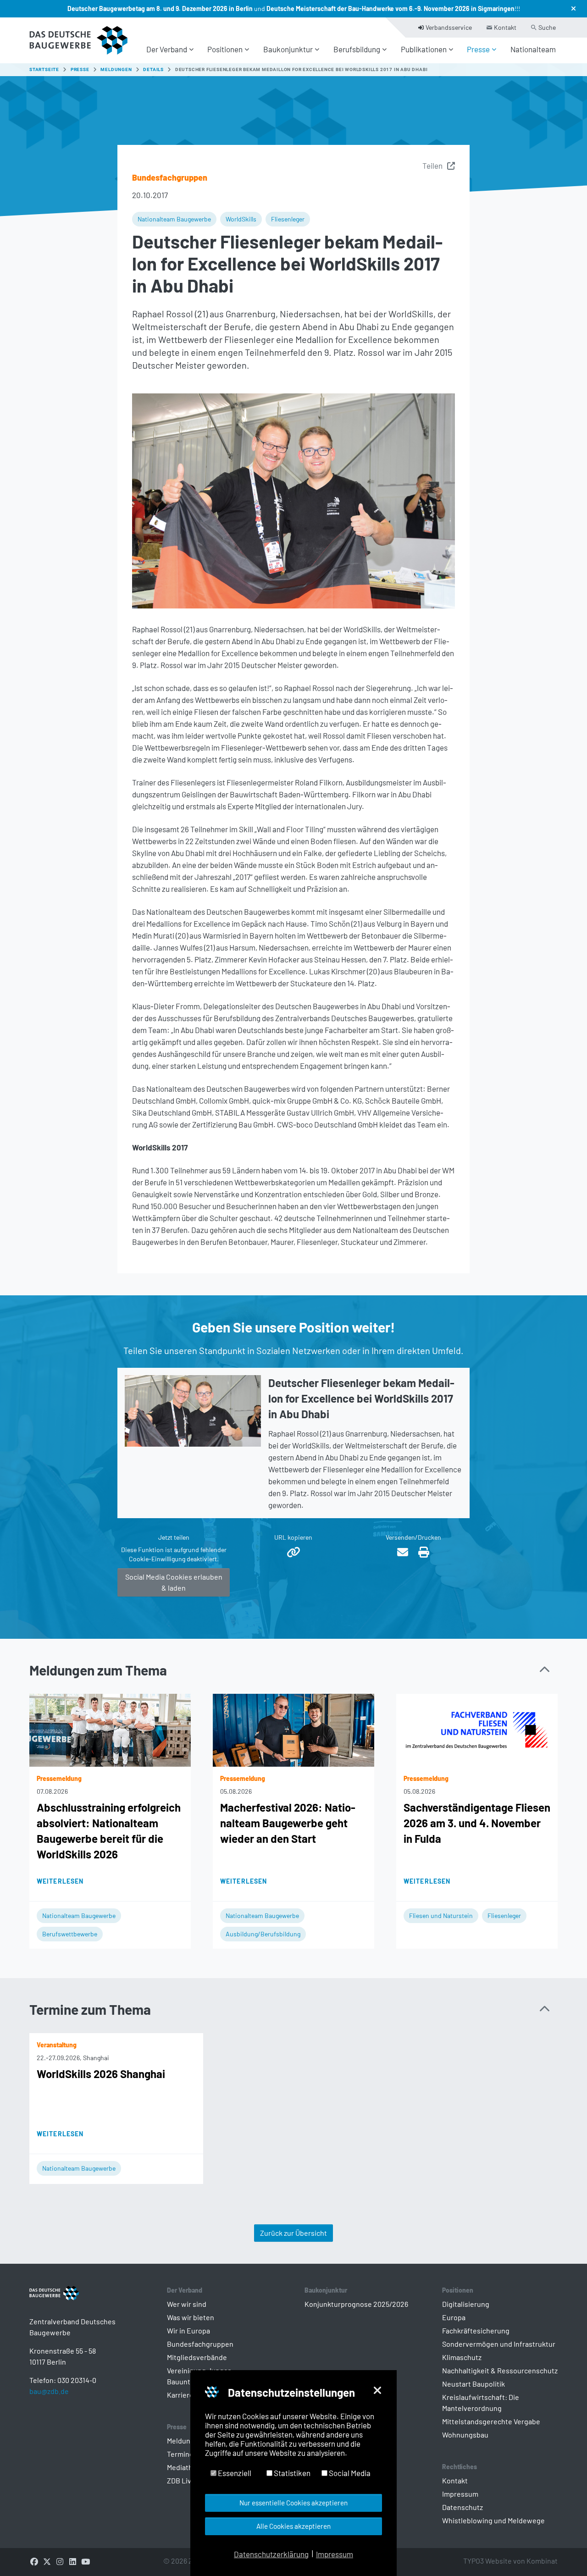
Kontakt (455, 2480)
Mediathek (184, 2467)
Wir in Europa (188, 2330)
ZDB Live (181, 2480)
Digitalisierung (466, 2304)
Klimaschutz (462, 2357)
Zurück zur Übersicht (293, 2233)
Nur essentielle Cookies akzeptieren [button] (293, 2503)
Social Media (349, 2473)
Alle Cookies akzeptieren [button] (293, 2526)
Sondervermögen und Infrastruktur (499, 2344)
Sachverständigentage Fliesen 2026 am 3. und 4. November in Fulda (477, 1823)
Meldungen (185, 2441)
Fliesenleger (288, 219)
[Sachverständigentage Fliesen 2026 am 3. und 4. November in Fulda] (477, 1729)
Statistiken (291, 2473)
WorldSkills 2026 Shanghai (101, 2074)
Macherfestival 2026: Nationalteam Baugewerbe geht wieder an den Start (288, 1823)
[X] (47, 2561)
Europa (454, 2317)
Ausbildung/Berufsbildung (263, 1934)
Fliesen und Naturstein (441, 1915)
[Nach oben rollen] (564, 2553)
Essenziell (234, 2473)
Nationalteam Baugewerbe (174, 219)
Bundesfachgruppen (200, 2344)
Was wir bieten (191, 2317)
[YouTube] (85, 2561)
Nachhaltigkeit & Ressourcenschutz (500, 2370)
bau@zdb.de (49, 2391)
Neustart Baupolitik (473, 2384)
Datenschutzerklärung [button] (271, 2554)
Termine (180, 2454)
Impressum (460, 2494)
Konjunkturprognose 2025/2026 (356, 2304)
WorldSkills (241, 219)
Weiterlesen (60, 1881)
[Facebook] (34, 2561)
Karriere (180, 2395)
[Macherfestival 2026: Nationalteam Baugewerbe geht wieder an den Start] (293, 1729)
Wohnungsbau (465, 2435)
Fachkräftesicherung (476, 2330)
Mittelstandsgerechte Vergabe (491, 2421)
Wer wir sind (187, 2304)
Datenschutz (462, 2507)
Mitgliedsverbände (197, 2357)
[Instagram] (60, 2561)
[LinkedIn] (72, 2561)
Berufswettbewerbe (70, 1934)
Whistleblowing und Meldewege (493, 2520)
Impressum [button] (335, 2554)
